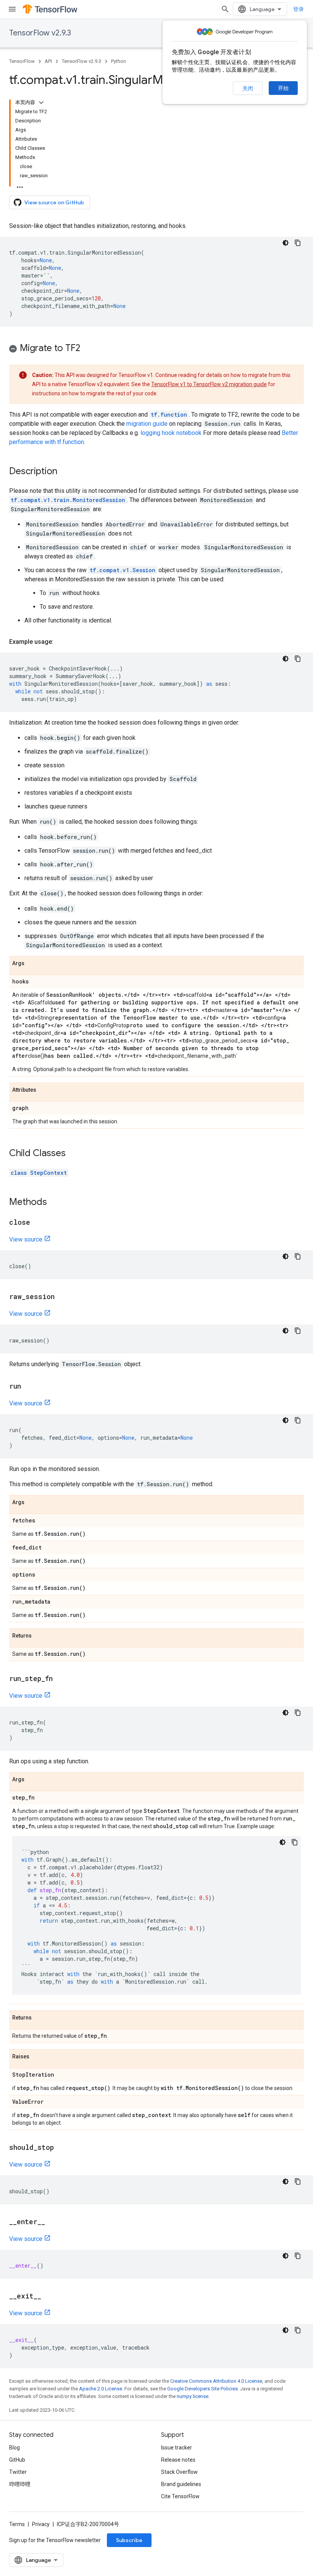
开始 (283, 88)
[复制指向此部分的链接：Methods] (55, 1203)
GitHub (17, 2460)
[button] (156, 349)
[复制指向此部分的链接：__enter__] (53, 2222)
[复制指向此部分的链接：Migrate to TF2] (88, 349)
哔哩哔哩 (20, 2484)
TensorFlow (22, 61)
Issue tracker (177, 2448)
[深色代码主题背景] (286, 243)
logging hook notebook (171, 433)
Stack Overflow (179, 2472)
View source (26, 1239)
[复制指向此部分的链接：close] (38, 1223)
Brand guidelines (181, 2484)
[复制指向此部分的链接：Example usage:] (61, 642)
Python (119, 61)
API (48, 61)
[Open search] (225, 9)
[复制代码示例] (298, 243)
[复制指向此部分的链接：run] (29, 1387)
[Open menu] (12, 9)
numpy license (193, 2396)
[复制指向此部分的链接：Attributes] (44, 1090)
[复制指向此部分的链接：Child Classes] (73, 1154)
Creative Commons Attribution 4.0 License (216, 2381)
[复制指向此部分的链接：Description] (65, 472)
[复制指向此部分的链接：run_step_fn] (60, 1679)
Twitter (18, 2472)
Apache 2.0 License (101, 2389)
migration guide (147, 424)
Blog (15, 2448)
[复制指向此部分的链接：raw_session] (62, 1297)
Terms (17, 2524)
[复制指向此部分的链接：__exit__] (49, 2297)
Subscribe (129, 2540)
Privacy (41, 2524)
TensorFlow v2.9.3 (40, 33)
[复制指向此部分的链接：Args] (32, 964)
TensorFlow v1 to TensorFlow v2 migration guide (209, 384)
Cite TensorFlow (180, 2496)
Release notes (178, 2460)
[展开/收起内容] (41, 103)
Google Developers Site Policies (202, 2389)
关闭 (248, 88)
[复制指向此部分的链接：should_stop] (61, 2148)
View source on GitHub (54, 202)
